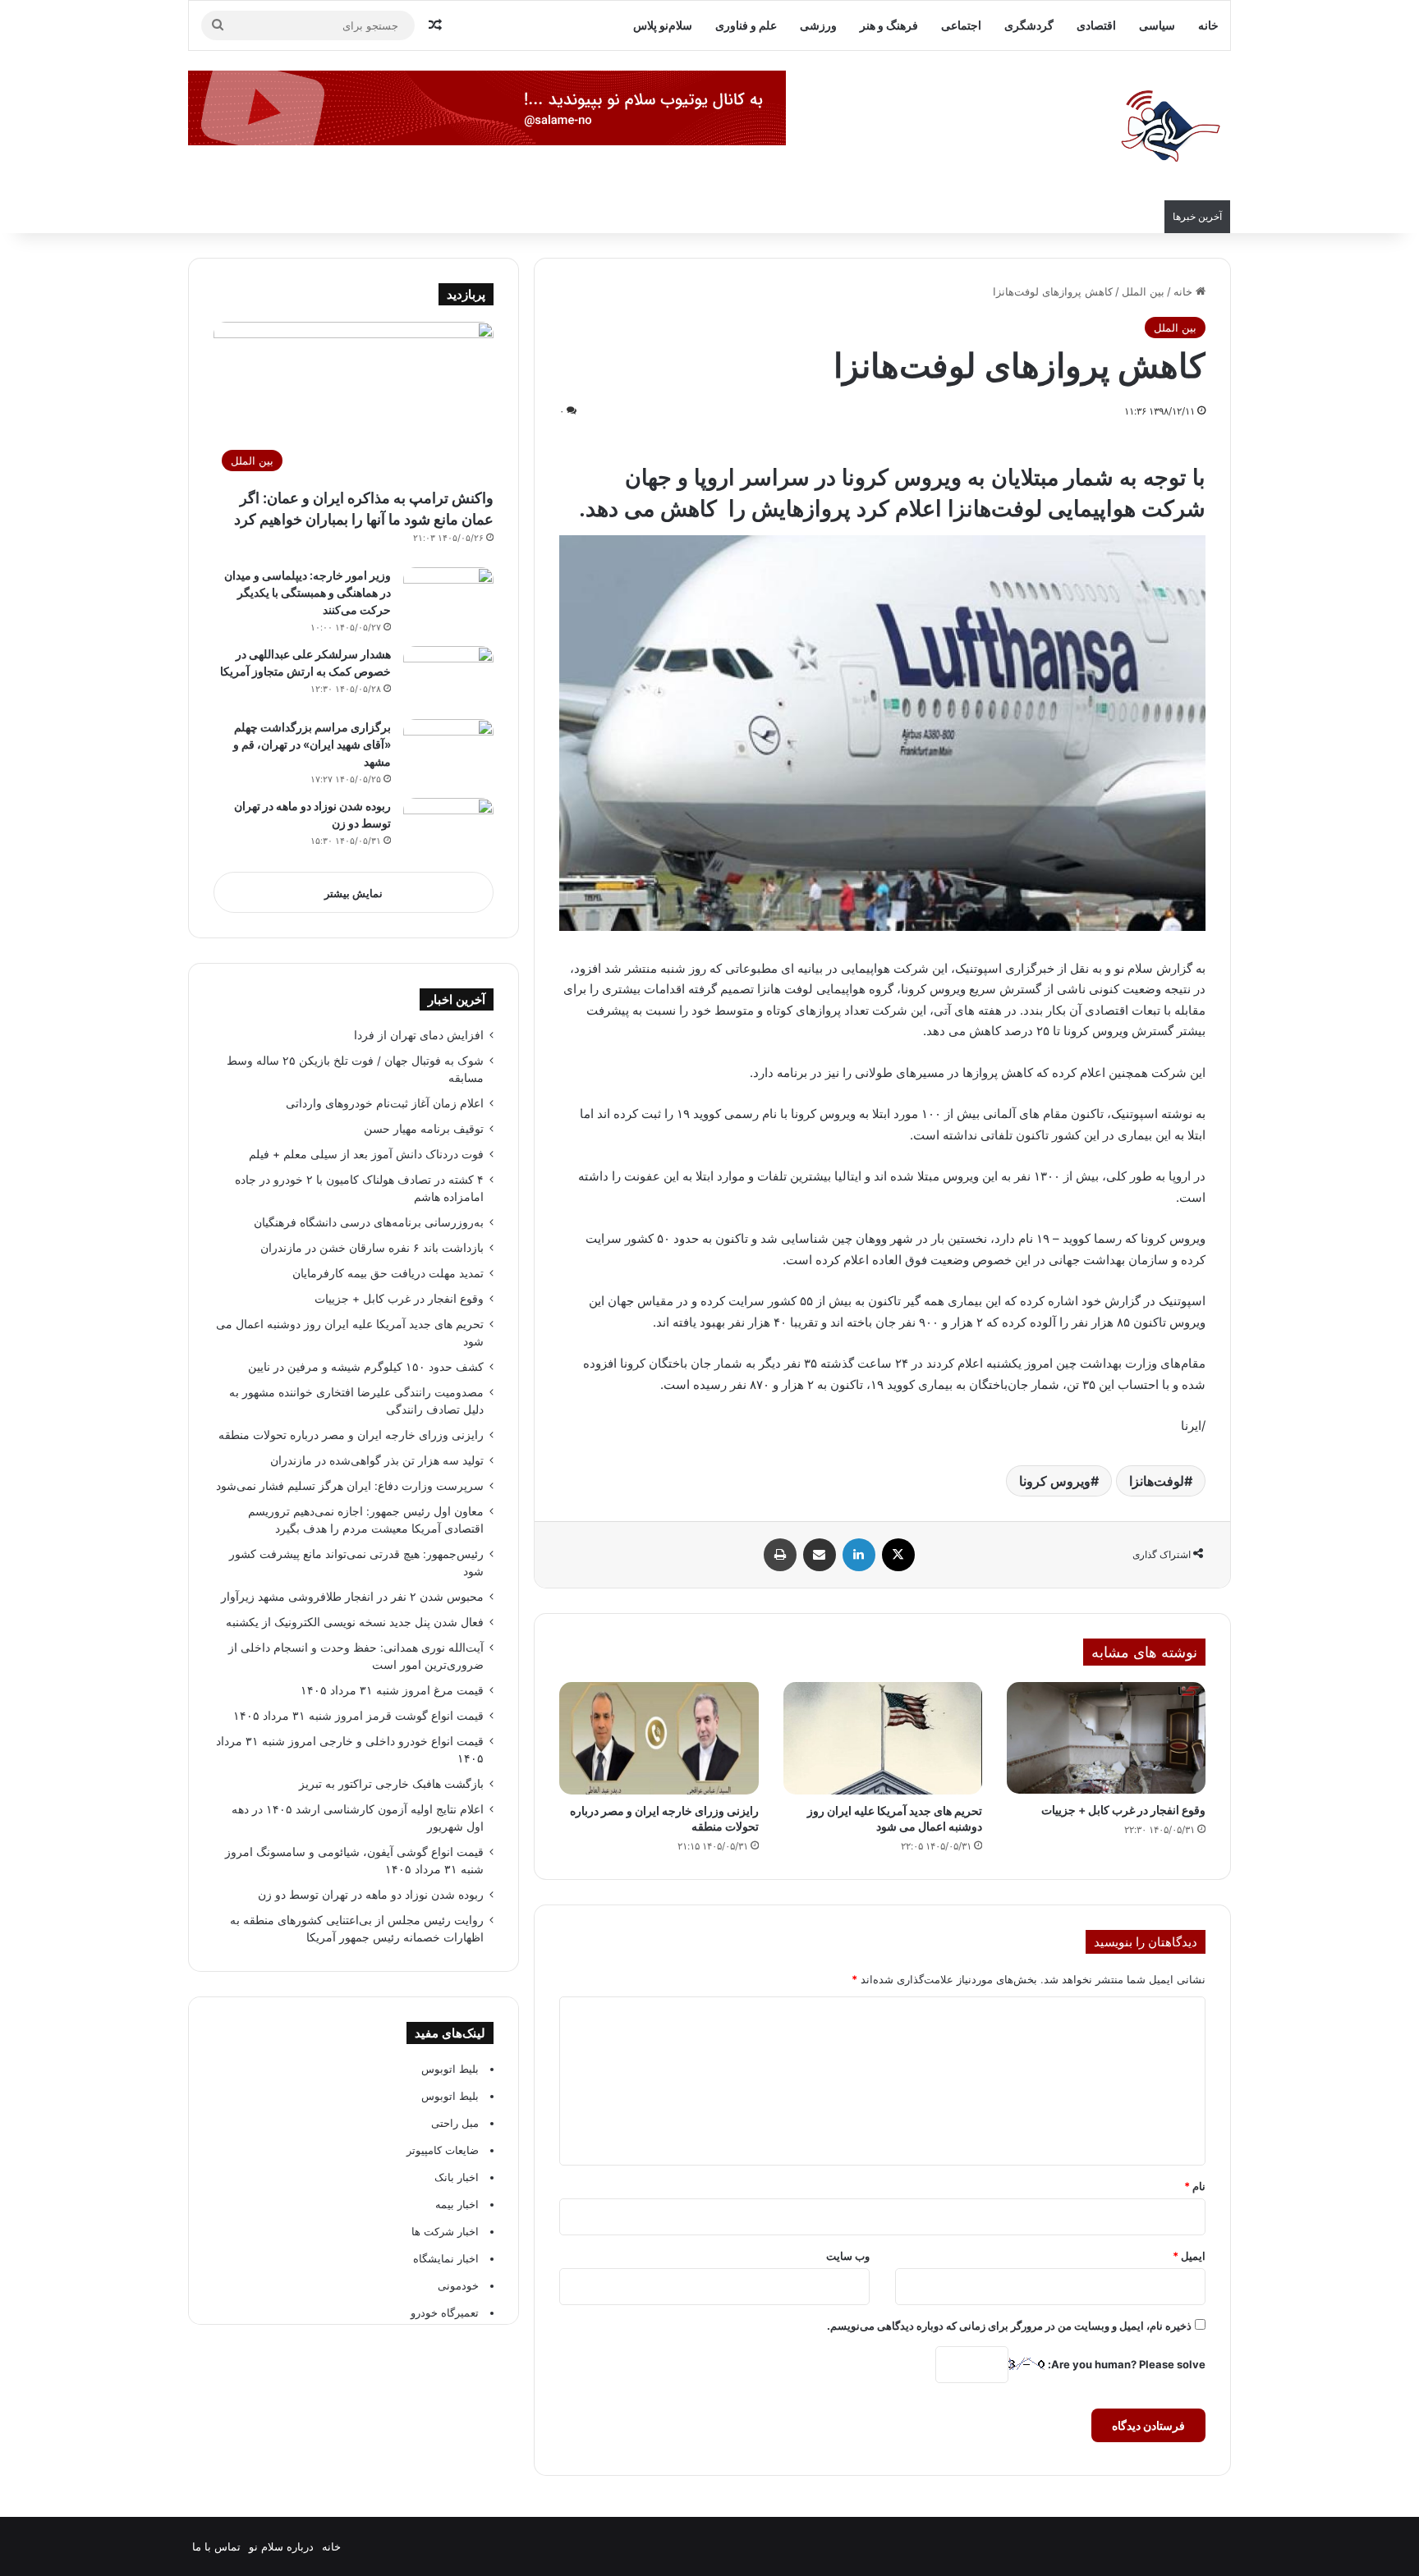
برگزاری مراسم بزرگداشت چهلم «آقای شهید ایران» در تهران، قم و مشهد (312, 744)
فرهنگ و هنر (889, 25)
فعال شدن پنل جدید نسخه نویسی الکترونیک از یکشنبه (355, 1622)
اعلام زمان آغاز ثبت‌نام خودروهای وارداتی (385, 1103)
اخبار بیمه (457, 2204)
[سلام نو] (1169, 127)
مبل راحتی (455, 2123)
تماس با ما (216, 2546)
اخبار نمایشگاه (446, 2258)
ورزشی (818, 25)
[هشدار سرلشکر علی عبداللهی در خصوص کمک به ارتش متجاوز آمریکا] (448, 677)
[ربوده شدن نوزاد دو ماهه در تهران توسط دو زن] (448, 829)
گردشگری (1029, 25)
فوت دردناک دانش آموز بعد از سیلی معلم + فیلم (366, 1154)
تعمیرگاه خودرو (445, 2312)
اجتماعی (961, 25)
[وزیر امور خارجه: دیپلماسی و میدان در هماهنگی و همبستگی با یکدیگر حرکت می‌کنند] (448, 598)
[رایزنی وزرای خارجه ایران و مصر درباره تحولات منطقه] (659, 1738)
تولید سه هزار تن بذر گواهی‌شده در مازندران (377, 1460)
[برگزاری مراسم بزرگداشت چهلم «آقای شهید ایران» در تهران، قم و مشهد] (448, 750)
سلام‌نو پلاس (663, 25)
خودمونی (458, 2285)
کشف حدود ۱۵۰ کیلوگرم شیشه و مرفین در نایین (366, 1367)
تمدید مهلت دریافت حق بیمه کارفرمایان (388, 1273)
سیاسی (1157, 25)
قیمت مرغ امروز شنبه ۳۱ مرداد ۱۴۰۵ (392, 1690)
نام (1195, 2186)
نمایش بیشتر (354, 893)
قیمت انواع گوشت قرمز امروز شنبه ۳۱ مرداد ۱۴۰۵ (358, 1716)
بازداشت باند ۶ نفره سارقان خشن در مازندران (372, 1248)
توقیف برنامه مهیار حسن (424, 1129)
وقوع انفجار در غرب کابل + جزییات (1123, 1810)
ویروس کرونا (1055, 1481)
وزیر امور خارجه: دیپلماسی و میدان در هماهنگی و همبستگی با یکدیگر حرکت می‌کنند (308, 592)
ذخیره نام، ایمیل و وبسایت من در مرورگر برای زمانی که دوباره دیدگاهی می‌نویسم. (1009, 2326)
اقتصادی (1096, 25)
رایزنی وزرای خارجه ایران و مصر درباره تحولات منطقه (351, 1435)
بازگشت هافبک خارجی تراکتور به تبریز (391, 1784)
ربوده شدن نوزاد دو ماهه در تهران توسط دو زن (371, 1895)
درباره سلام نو (281, 2546)
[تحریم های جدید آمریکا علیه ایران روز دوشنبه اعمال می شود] (883, 1738)
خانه (1208, 25)
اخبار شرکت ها (445, 2231)
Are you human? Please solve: (1125, 2364)
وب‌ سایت (848, 2256)
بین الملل (1143, 291)
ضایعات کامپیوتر (443, 2150)
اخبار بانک (457, 2177)
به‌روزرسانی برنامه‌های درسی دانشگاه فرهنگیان (365, 1222)
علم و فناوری (746, 25)
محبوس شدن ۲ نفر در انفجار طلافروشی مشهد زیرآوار (351, 1597)
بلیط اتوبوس (450, 2069)
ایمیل (1189, 2256)
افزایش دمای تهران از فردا (419, 1035)
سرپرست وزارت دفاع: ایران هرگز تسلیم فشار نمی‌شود (350, 1486)
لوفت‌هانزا (1157, 1481)
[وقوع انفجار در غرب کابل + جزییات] (1106, 1738)
